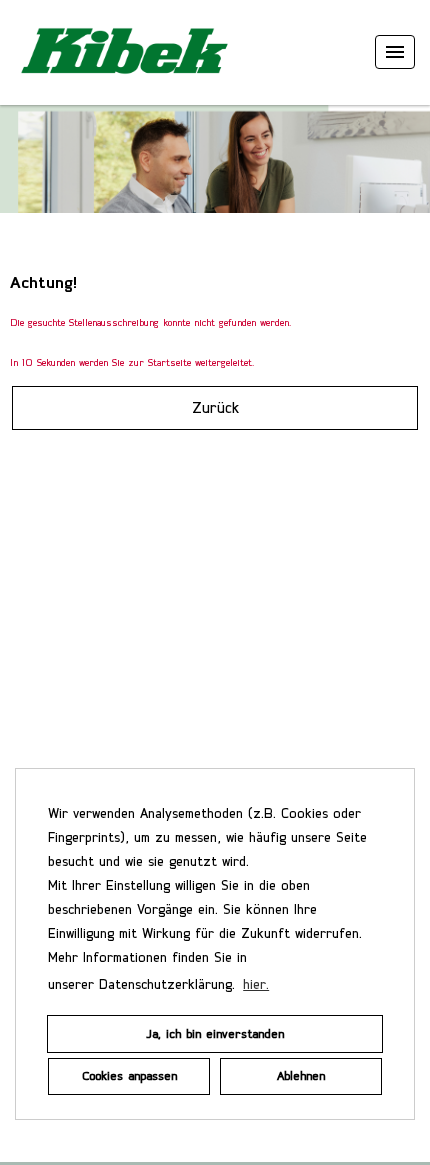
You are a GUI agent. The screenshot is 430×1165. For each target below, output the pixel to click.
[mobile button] (395, 52)
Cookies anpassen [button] (129, 1075)
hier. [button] (256, 984)
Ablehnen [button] (301, 1075)
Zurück (215, 407)
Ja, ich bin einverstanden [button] (215, 1033)
